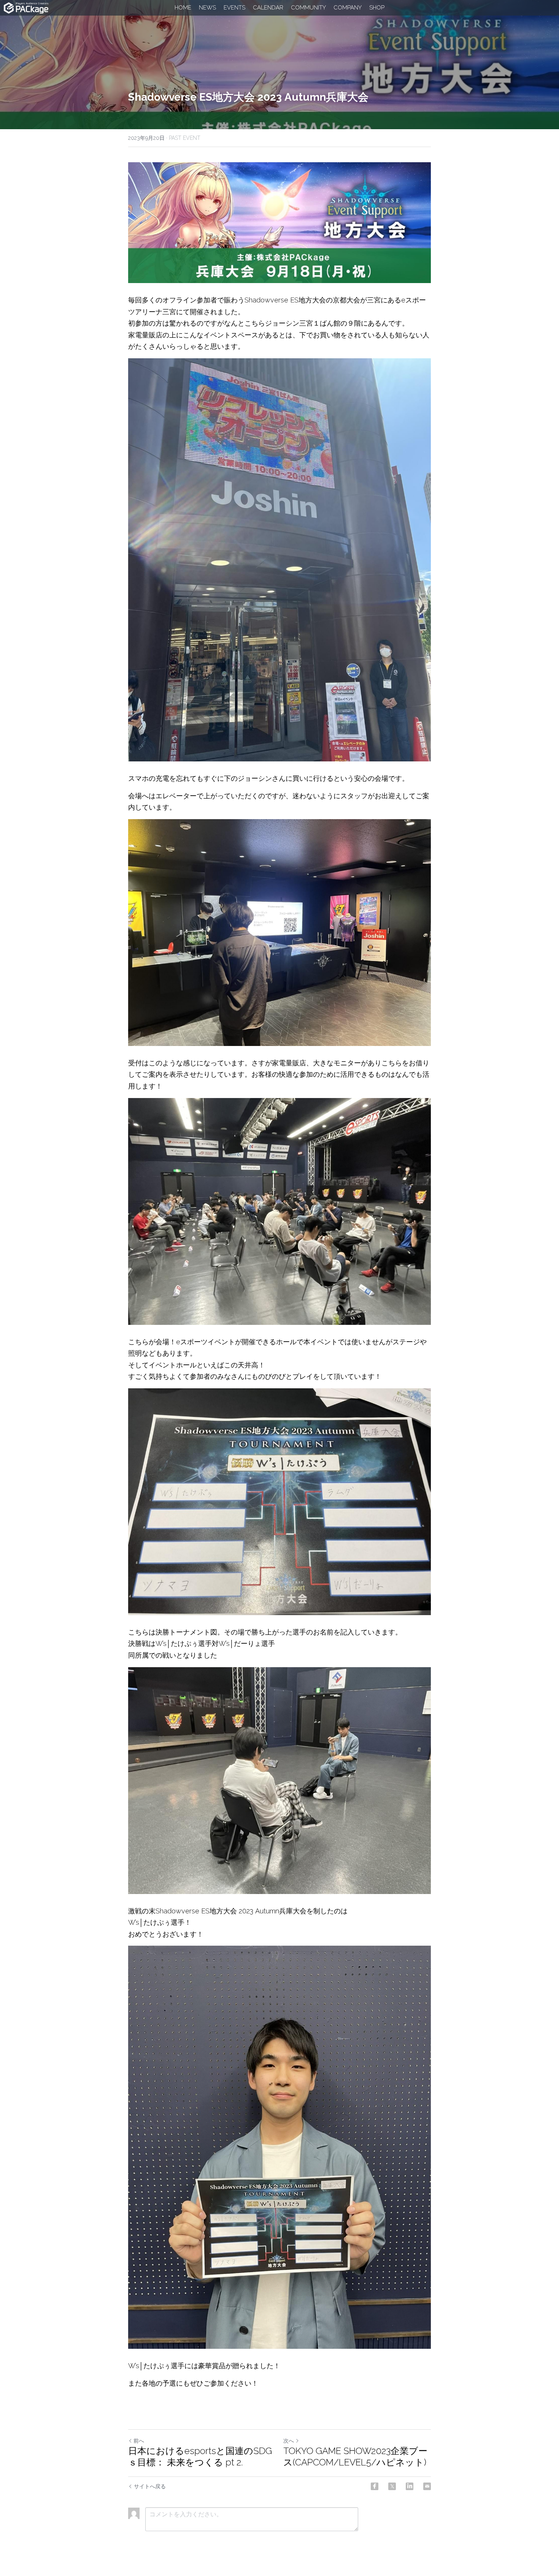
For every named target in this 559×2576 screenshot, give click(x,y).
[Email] (427, 2486)
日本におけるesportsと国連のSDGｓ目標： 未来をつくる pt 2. (200, 2457)
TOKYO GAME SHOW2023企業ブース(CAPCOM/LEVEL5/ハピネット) (355, 2457)
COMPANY (348, 8)
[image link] (26, 7)
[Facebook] (375, 2486)
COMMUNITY (308, 8)
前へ (139, 2441)
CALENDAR (268, 8)
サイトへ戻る (150, 2486)
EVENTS (234, 8)
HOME (183, 8)
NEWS (207, 8)
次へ (289, 2441)
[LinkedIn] (410, 2486)
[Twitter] (392, 2486)
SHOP (377, 8)
